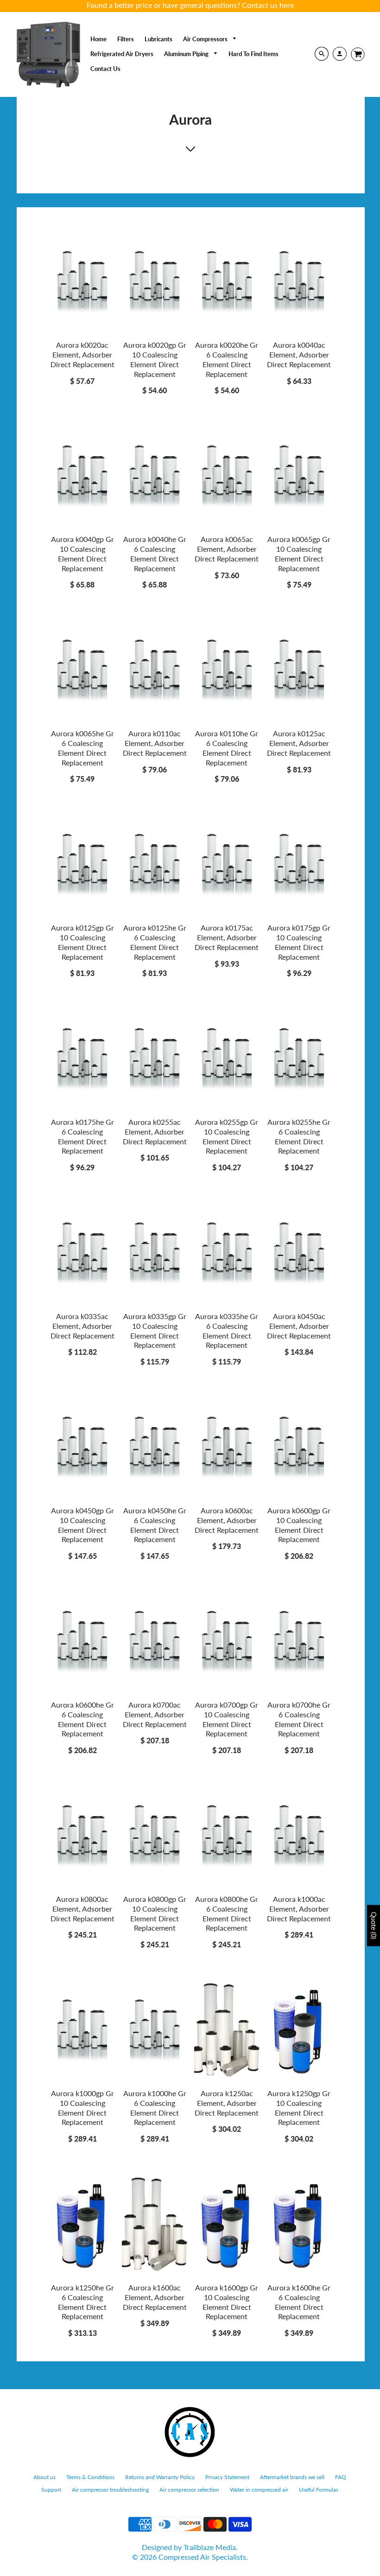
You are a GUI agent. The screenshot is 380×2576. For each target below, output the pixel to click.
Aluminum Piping (187, 54)
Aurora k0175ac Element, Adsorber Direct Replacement (227, 937)
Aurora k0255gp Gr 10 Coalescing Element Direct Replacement (227, 1136)
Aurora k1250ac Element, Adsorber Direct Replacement (227, 2103)
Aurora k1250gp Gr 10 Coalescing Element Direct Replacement (299, 2107)
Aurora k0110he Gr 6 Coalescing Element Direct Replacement (227, 748)
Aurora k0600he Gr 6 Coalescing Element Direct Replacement (82, 1719)
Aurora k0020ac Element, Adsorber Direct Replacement (82, 354)
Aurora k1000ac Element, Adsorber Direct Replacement (299, 1909)
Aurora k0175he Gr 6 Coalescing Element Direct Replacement (82, 1136)
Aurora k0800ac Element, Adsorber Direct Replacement (82, 1909)
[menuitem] (98, 39)
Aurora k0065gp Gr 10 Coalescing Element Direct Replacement (299, 553)
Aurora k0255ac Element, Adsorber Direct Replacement (155, 1132)
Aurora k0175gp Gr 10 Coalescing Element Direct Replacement (299, 942)
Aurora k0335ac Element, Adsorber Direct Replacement (82, 1326)
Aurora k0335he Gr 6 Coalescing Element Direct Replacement (227, 1330)
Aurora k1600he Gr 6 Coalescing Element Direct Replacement (299, 2302)
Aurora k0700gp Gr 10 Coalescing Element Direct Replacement (227, 1719)
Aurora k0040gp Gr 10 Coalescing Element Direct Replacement (82, 553)
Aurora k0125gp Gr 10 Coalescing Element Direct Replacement (82, 942)
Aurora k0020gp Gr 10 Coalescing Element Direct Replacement (155, 359)
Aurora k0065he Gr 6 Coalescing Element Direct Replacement (82, 748)
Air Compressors (206, 39)
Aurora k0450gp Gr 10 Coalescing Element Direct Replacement (82, 1525)
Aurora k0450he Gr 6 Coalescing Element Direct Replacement (155, 1525)
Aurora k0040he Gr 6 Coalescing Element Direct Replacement (155, 553)
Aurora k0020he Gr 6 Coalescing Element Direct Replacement (227, 359)
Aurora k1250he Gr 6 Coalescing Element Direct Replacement (82, 2302)
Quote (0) (374, 1925)
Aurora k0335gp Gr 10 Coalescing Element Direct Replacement (155, 1330)
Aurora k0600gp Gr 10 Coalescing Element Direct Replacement (299, 1525)
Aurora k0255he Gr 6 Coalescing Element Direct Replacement (299, 1136)
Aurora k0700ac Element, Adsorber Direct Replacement (155, 1714)
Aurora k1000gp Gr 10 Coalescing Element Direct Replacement (82, 2107)
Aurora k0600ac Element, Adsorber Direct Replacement (227, 1520)
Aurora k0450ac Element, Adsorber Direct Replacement (299, 1326)
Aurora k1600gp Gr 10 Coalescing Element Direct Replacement (227, 2302)
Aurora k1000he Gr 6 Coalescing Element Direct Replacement (155, 2107)
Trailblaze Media (210, 2547)
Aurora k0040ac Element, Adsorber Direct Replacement (299, 354)
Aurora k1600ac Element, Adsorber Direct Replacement (155, 2297)
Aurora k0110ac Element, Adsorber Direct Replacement (155, 743)
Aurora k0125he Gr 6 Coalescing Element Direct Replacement (155, 942)
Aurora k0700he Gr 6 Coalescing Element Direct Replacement (299, 1719)
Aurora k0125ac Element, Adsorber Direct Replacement (299, 743)
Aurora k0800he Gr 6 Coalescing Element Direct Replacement (227, 1913)
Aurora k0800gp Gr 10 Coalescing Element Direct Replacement (155, 1913)
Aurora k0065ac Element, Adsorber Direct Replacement (227, 549)
